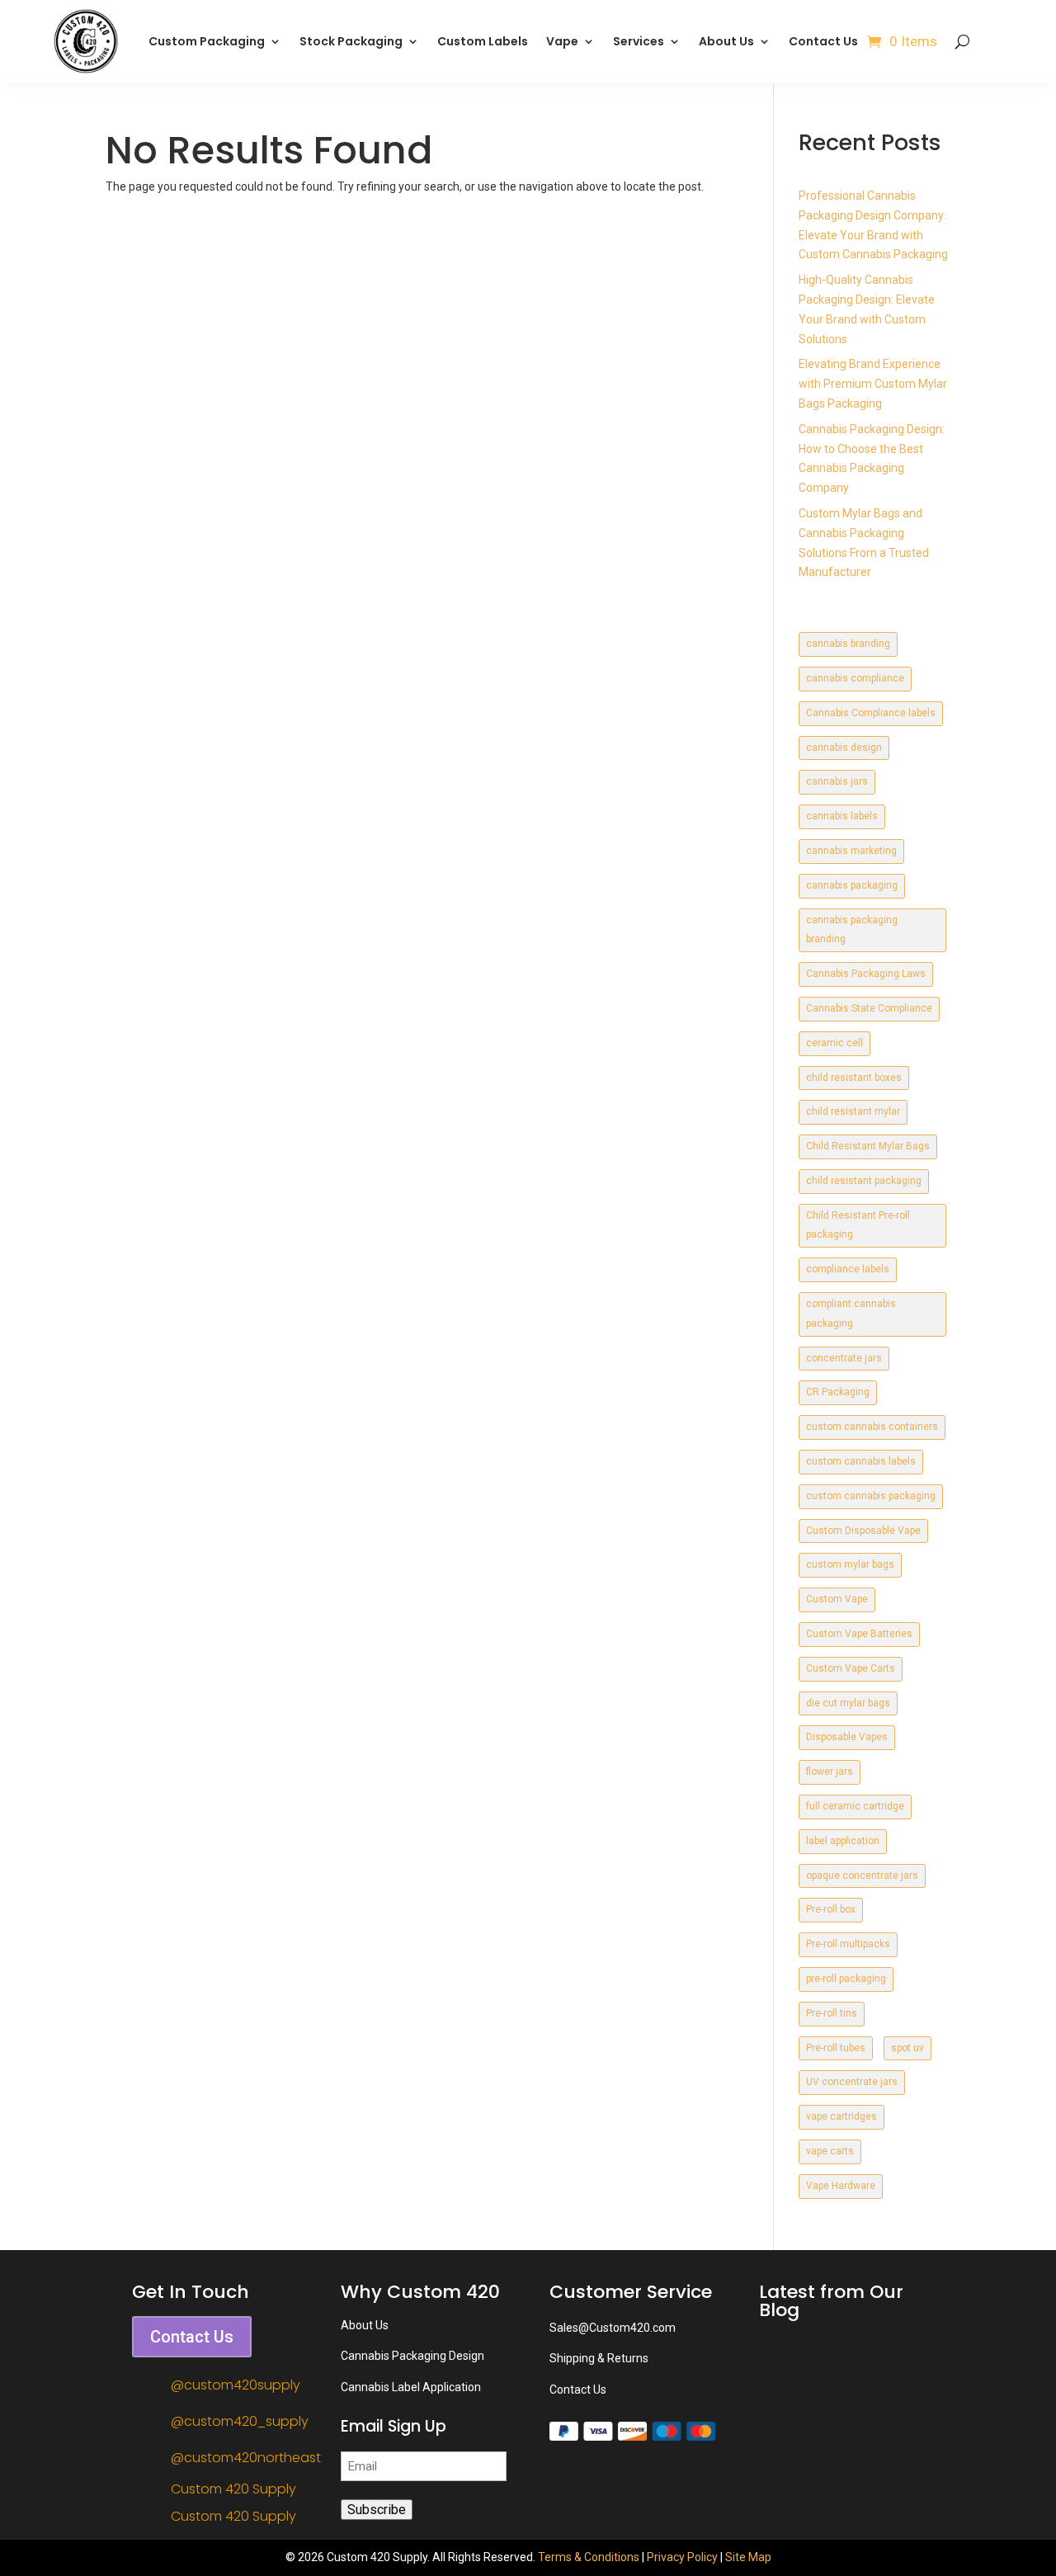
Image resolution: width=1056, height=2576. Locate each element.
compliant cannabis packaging (851, 1314)
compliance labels (848, 1269)
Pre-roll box (831, 1909)
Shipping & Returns (599, 2358)
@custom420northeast (246, 2458)
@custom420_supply (240, 2421)
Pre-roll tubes (836, 2048)
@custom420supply (236, 2385)
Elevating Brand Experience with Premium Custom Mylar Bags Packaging (873, 384)
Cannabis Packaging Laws (866, 974)
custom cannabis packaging (871, 1496)
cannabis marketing (851, 851)
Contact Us (823, 41)
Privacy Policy (682, 2557)
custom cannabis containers (872, 1427)
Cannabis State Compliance (869, 1008)
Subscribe (377, 2510)
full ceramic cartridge (855, 1806)
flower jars (830, 1772)
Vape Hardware (841, 2186)
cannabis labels (842, 816)
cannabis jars (837, 781)
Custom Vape (837, 1599)
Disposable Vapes (847, 1737)
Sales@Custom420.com (613, 2328)
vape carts (830, 2151)
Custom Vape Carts (851, 1668)
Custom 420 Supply (233, 2489)
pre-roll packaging (846, 1979)
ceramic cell (834, 1043)
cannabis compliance (855, 678)
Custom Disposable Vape (863, 1531)
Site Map (748, 2557)
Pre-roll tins (832, 2013)
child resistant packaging (864, 1181)
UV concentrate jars (852, 2082)
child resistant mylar (853, 1111)
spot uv (907, 2048)
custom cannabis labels (861, 1461)
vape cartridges (841, 2116)
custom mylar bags (850, 1564)
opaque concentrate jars (862, 1875)
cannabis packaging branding (852, 930)
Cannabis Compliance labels (871, 713)
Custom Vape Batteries (859, 1634)
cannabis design (844, 748)
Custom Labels (483, 41)
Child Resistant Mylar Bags (868, 1146)
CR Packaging (838, 1392)
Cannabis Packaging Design (412, 2356)
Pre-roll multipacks (848, 1944)
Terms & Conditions (589, 2557)
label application (843, 1841)
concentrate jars (844, 1358)
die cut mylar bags (848, 1703)
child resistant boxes (854, 1078)
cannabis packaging (852, 885)
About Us (726, 41)
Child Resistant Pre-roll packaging (858, 1225)
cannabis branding (848, 644)
